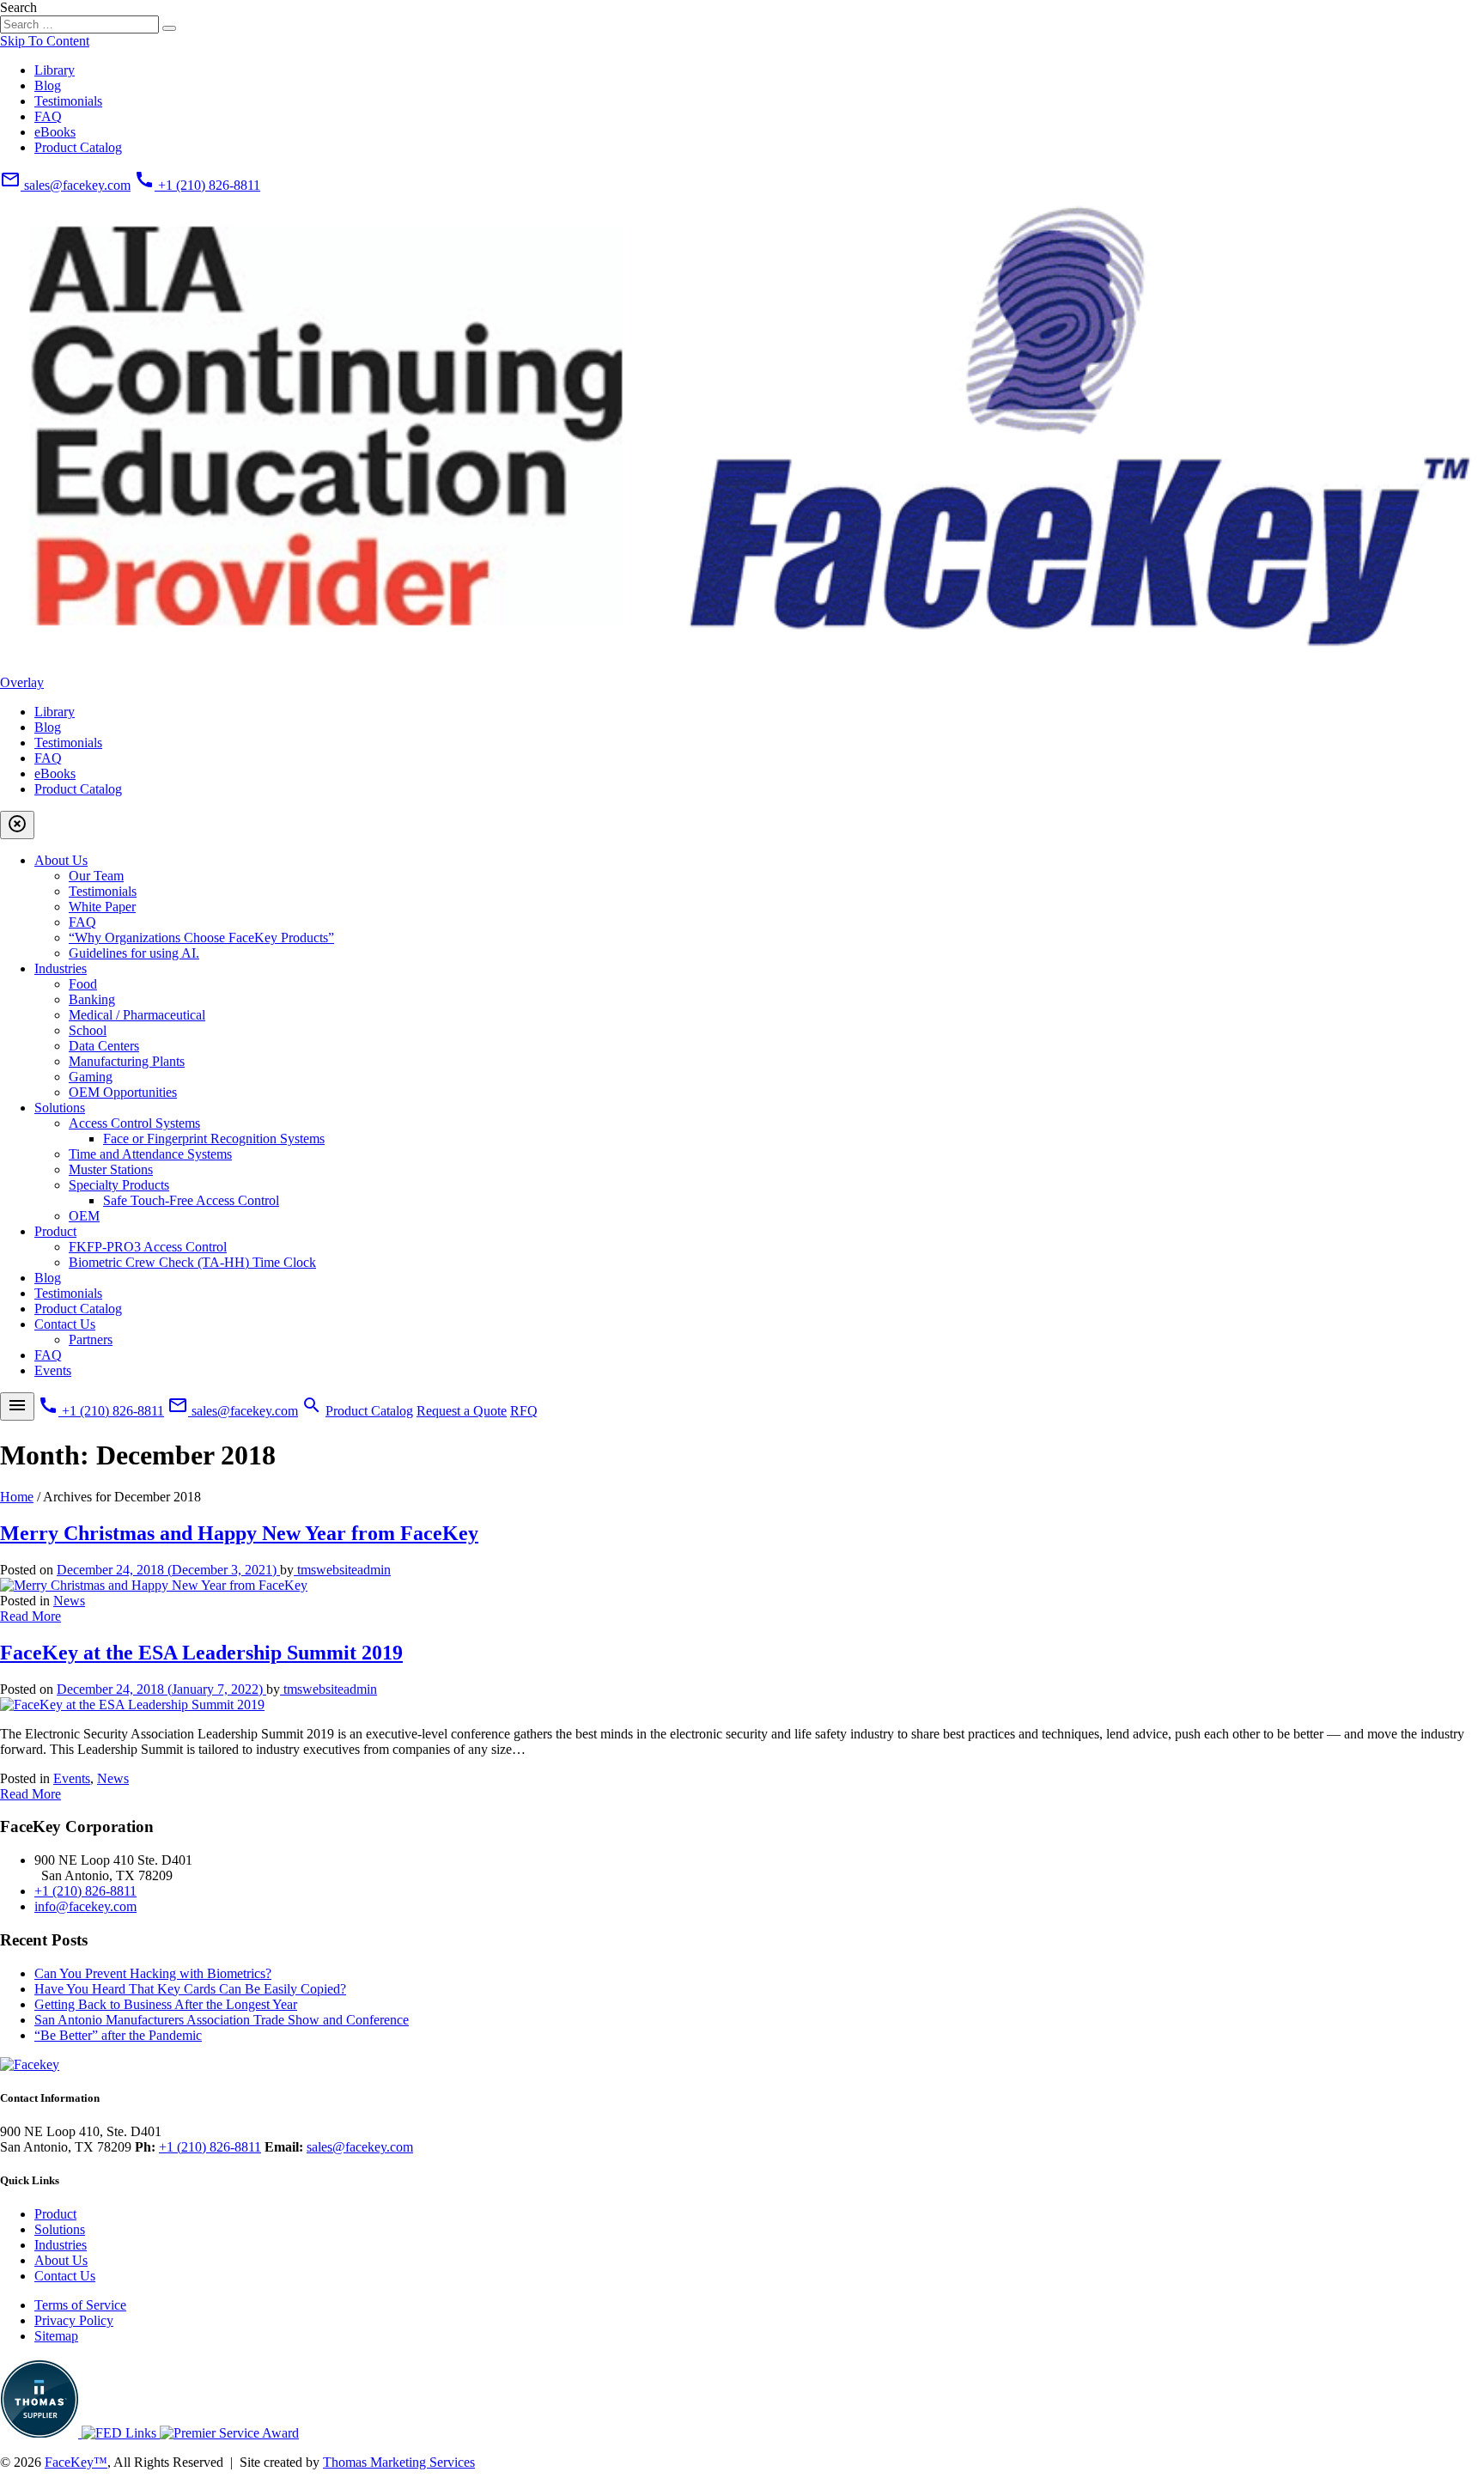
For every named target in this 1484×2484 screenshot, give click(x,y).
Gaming (91, 1077)
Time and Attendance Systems (150, 1154)
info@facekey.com (85, 1906)
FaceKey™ (76, 2462)
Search (18, 7)
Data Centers (104, 1046)
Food (83, 984)
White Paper (102, 907)
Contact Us (65, 1324)
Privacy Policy (74, 2320)
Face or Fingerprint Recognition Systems (214, 1138)
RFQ (524, 1411)
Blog (48, 85)
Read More (30, 1616)
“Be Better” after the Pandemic (118, 2035)
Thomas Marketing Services (399, 2462)
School (88, 1030)
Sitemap (56, 2336)
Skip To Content (45, 41)
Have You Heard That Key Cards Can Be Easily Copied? (190, 1989)
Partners (91, 1339)
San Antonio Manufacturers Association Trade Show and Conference (222, 2020)
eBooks (55, 132)
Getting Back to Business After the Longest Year (166, 2004)
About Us (61, 860)
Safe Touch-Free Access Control (191, 1200)
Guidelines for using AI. (134, 953)
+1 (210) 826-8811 (85, 1891)
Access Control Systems (134, 1123)
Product (55, 1231)
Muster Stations (111, 1169)
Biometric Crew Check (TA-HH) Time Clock (192, 1262)
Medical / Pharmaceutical (137, 1015)
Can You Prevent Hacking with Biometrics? (153, 1973)
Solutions (60, 1108)
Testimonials (68, 101)
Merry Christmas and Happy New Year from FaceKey (239, 1533)
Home (17, 1497)
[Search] (169, 28)
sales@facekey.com (360, 2147)
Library (55, 70)
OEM (84, 1216)
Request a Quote (462, 1411)
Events (53, 1370)
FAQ (48, 116)
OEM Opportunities (123, 1092)
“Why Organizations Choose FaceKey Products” (201, 938)
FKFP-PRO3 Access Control (148, 1247)
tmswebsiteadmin (342, 1570)
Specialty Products (119, 1185)
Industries (61, 968)
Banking (92, 999)
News (69, 1601)
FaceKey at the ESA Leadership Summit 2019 (201, 1653)
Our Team (96, 876)
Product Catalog (78, 147)
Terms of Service (80, 2305)
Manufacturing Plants (127, 1061)
